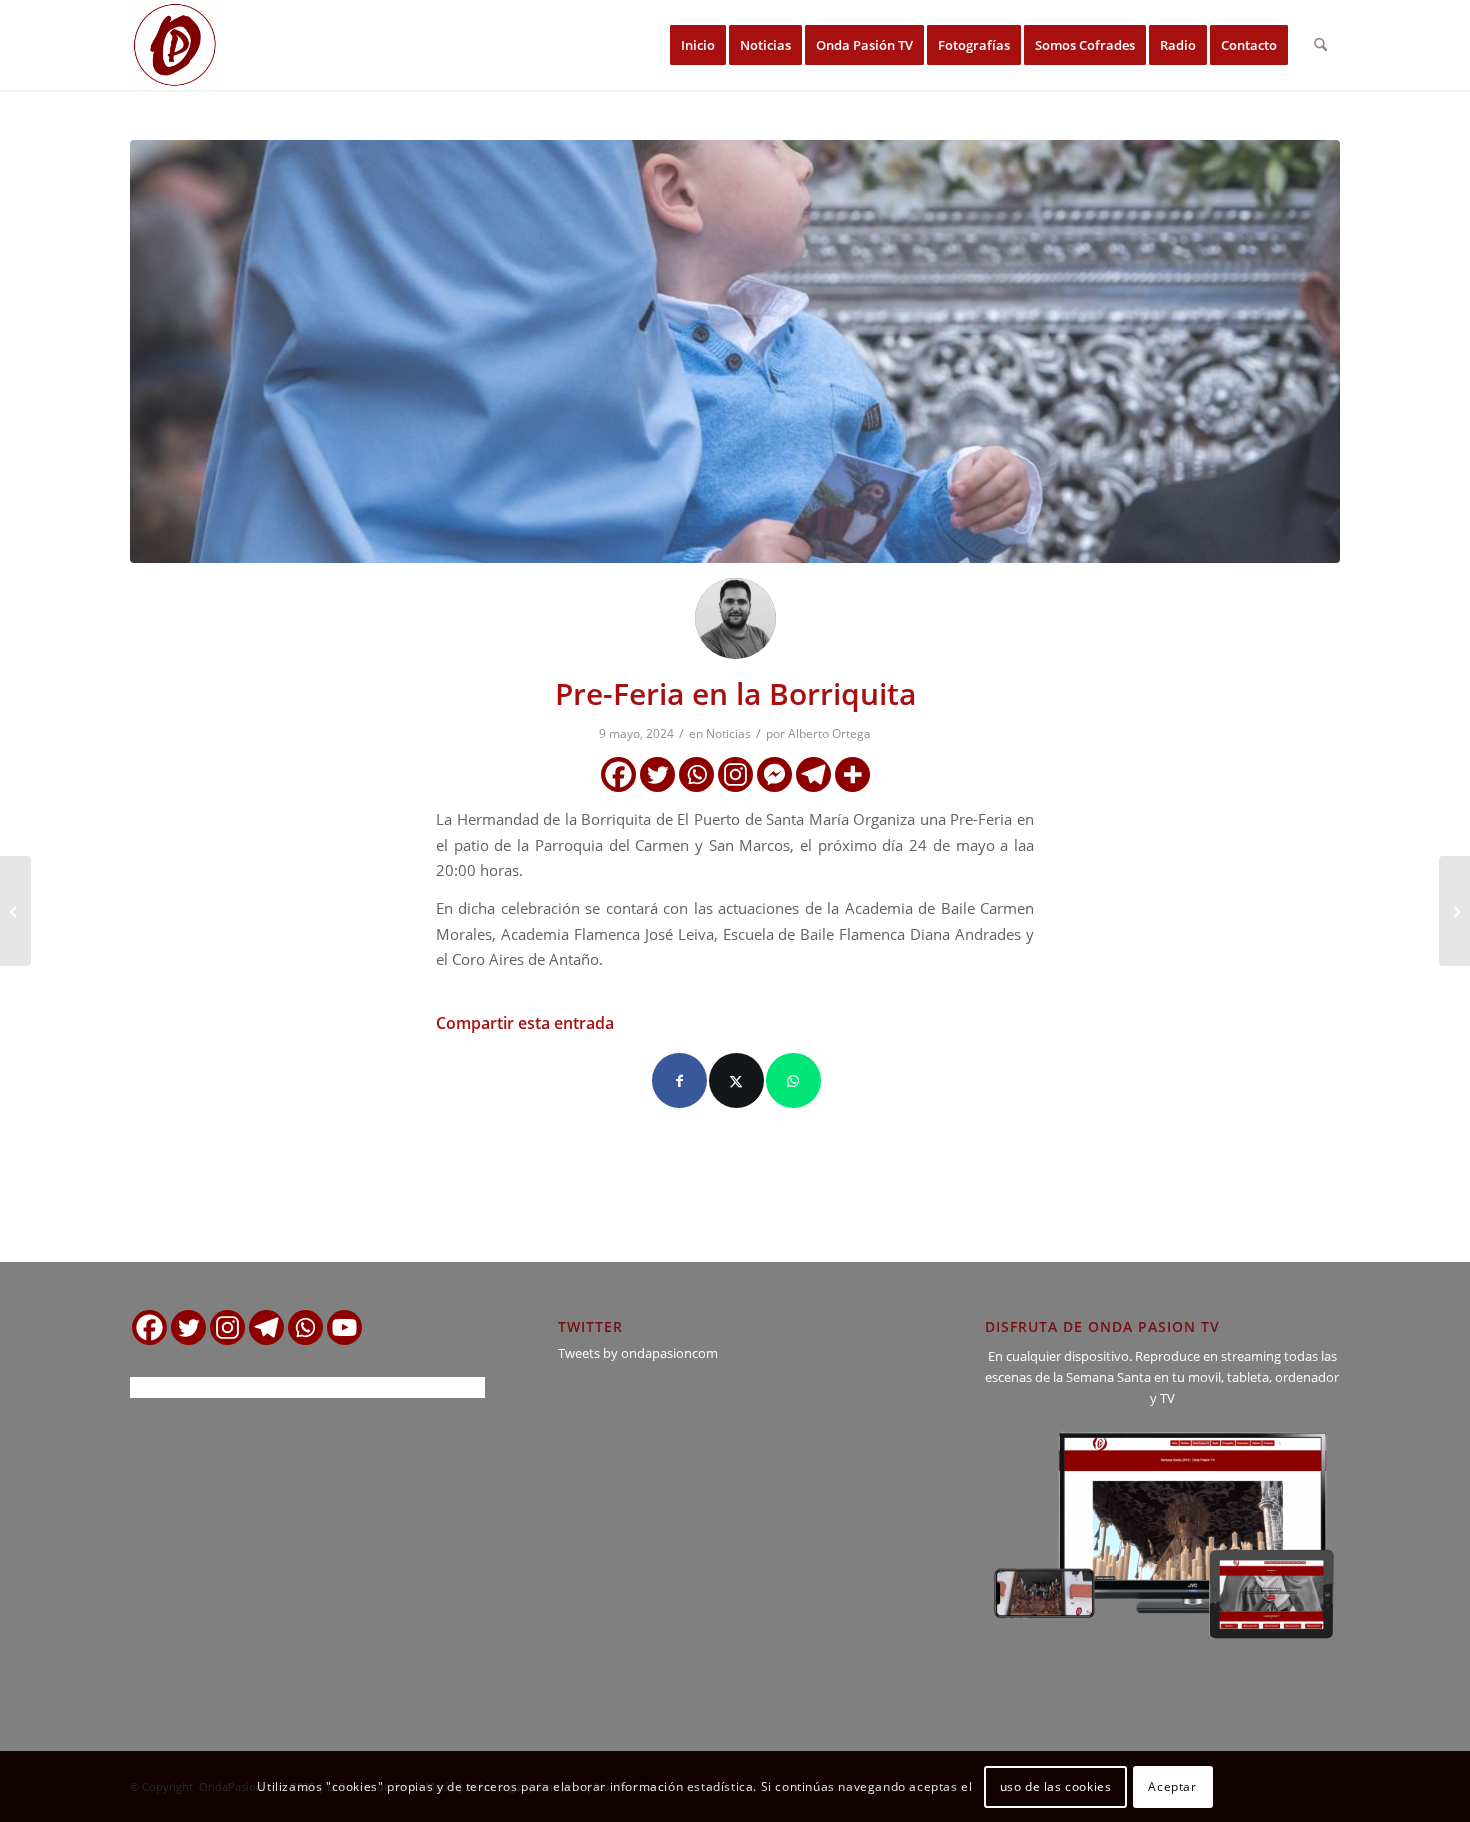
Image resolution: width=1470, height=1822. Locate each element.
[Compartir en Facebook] (679, 1080)
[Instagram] (735, 774)
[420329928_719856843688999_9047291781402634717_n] (735, 351)
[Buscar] (1320, 45)
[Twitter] (657, 774)
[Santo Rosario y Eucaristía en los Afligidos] (1454, 911)
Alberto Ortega (829, 733)
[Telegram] (813, 774)
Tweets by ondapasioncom (638, 1353)
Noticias (728, 733)
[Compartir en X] (736, 1080)
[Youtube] (344, 1327)
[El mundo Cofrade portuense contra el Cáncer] (15, 911)
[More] (852, 774)
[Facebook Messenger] (774, 774)
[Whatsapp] (696, 774)
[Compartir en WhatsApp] (793, 1080)
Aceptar (1172, 1786)
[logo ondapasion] (175, 45)
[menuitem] (698, 45)
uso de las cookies (1056, 1786)
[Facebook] (618, 774)
